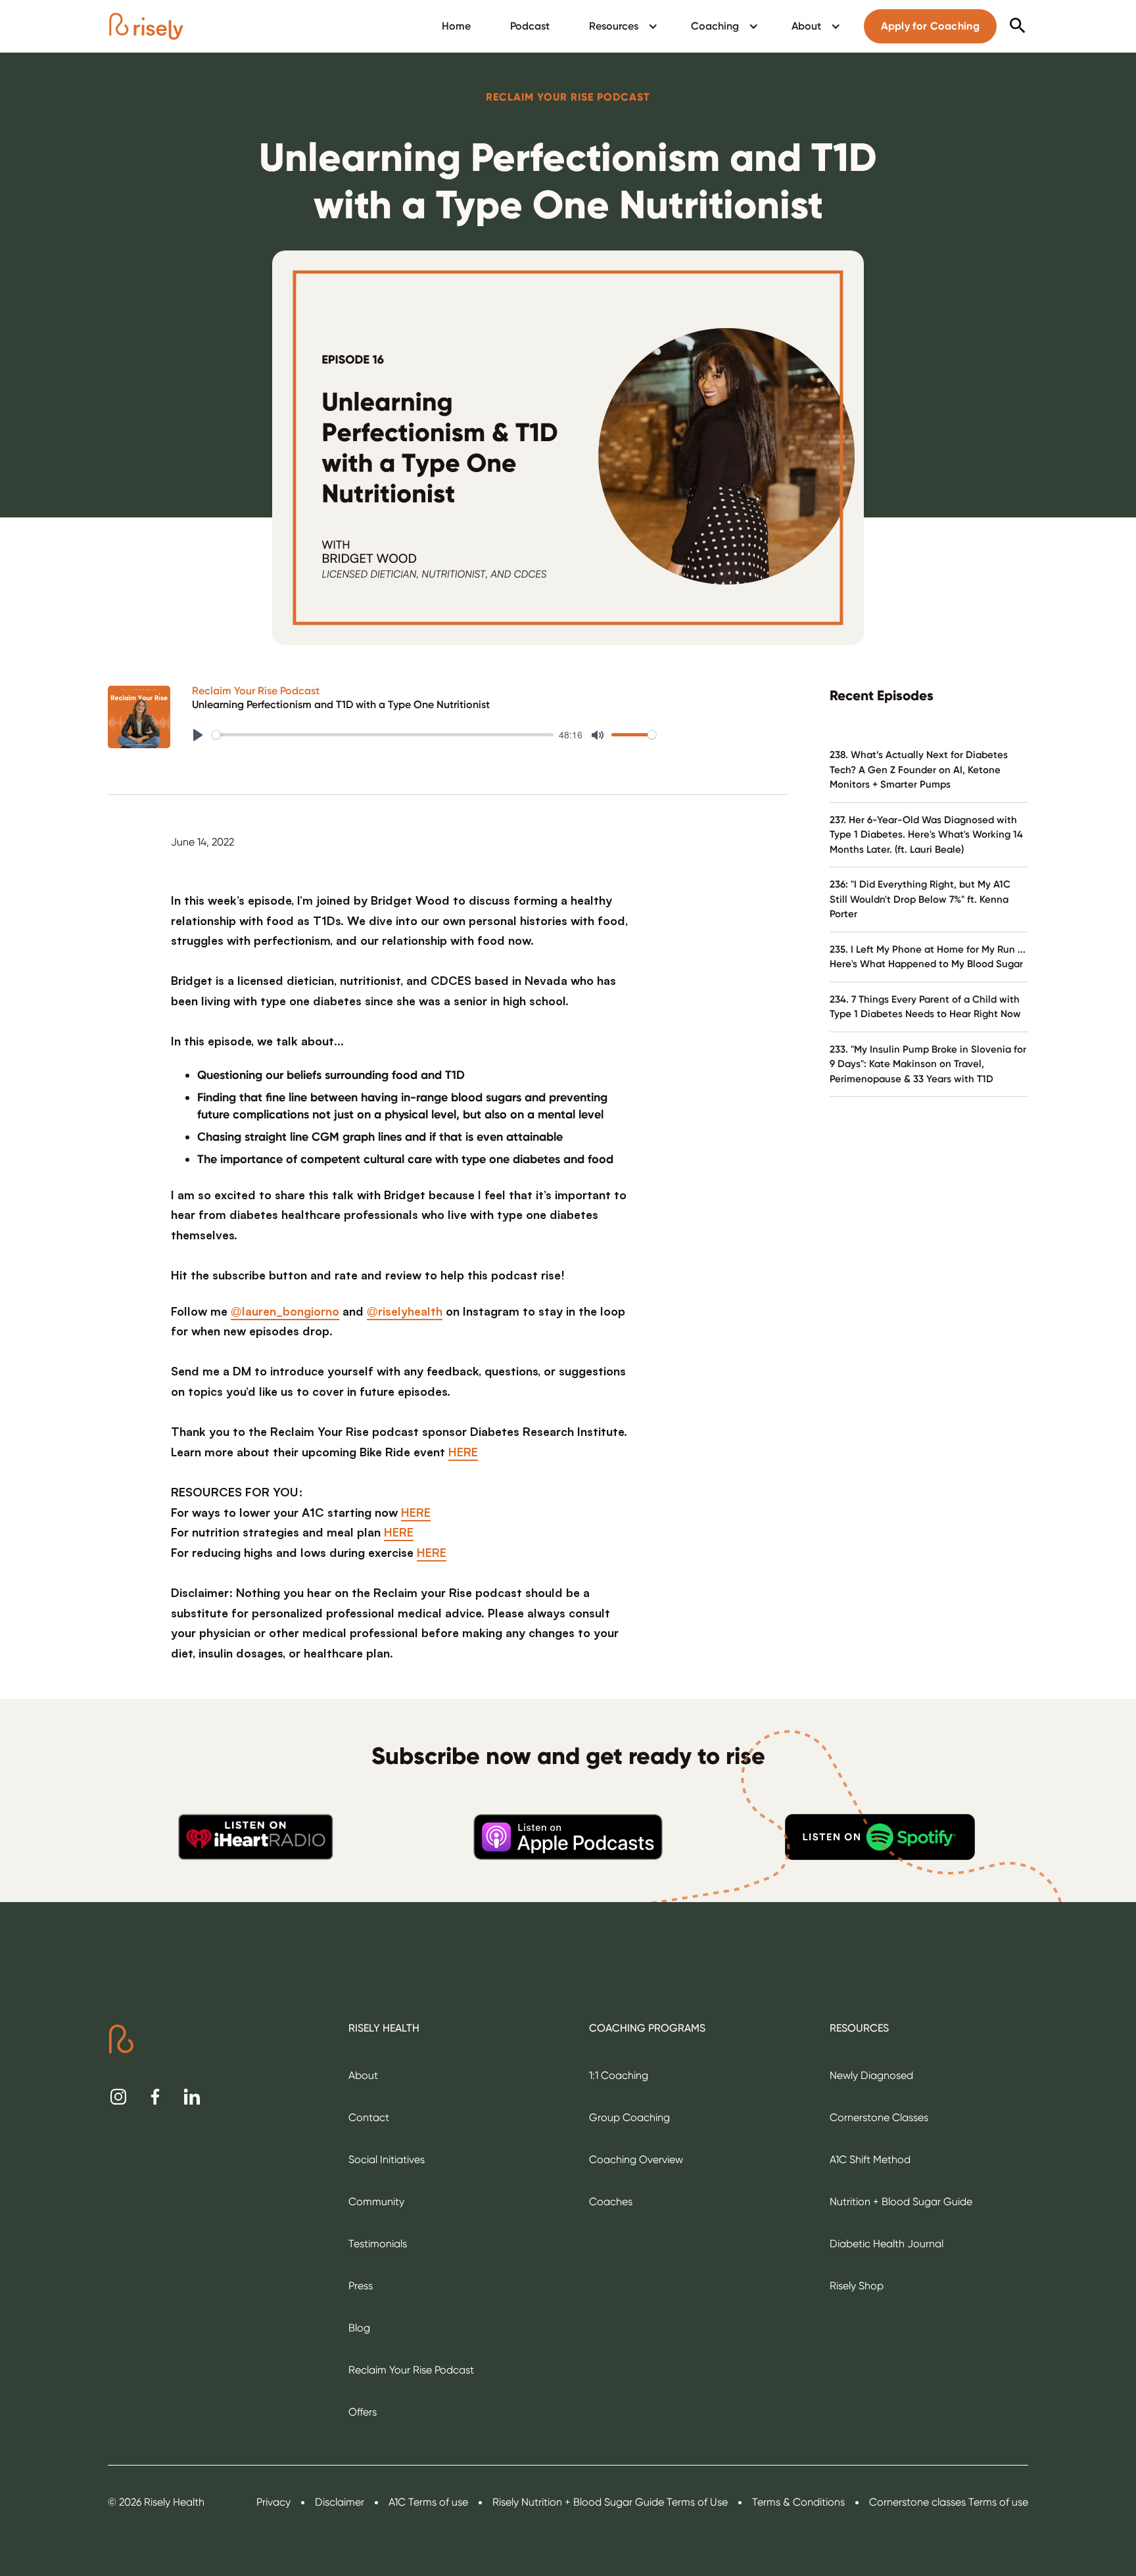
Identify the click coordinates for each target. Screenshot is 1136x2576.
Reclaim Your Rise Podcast (256, 691)
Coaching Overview (636, 2159)
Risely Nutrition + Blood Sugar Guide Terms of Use (610, 2502)
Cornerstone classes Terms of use (949, 2502)
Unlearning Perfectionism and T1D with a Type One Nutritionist (341, 705)
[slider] (383, 735)
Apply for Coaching (930, 26)
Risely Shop (857, 2286)
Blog (359, 2328)
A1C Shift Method (870, 2159)
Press (361, 2286)
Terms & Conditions (798, 2502)
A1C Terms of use (428, 2502)
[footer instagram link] (118, 2097)
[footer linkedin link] (192, 2097)
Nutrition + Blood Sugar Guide (901, 2202)
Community (376, 2202)
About (363, 2075)
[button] (620, 26)
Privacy (273, 2502)
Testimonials (378, 2244)
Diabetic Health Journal (887, 2244)
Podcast (530, 26)
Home (456, 26)
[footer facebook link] (155, 2097)
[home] (146, 26)
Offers (363, 2412)
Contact (369, 2117)
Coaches (611, 2202)
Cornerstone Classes (879, 2117)
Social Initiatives (387, 2159)
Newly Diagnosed (871, 2075)
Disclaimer (340, 2502)
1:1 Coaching (619, 2075)
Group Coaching (629, 2117)
